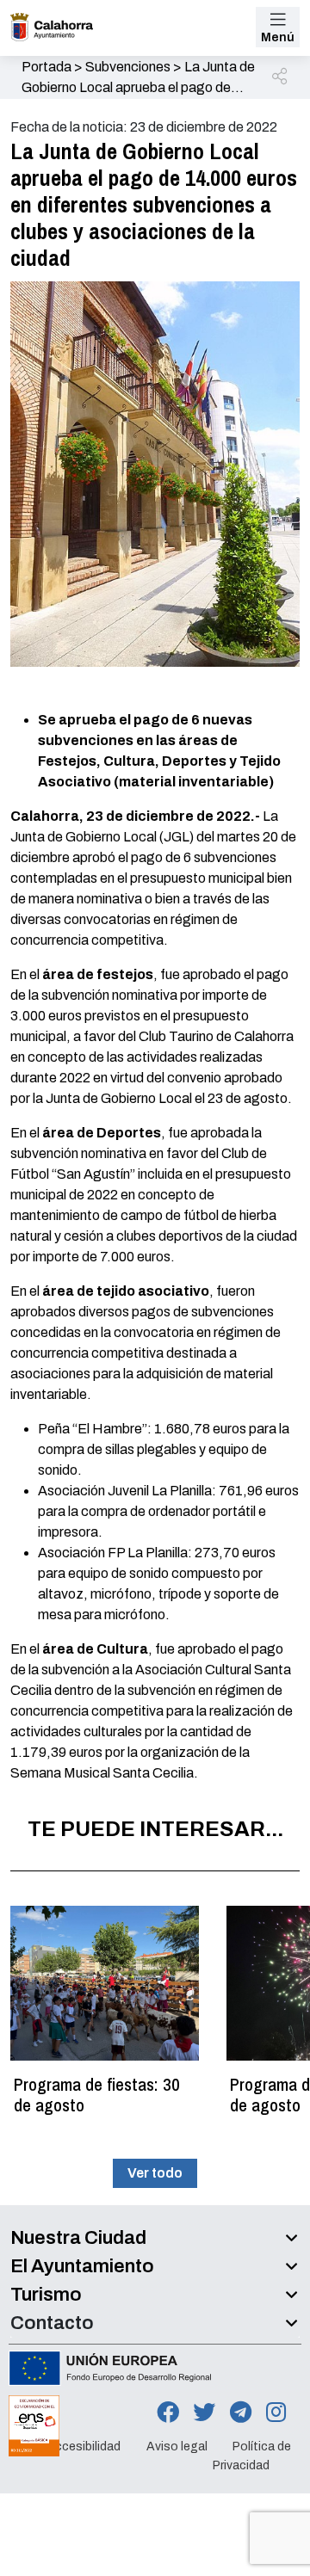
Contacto (52, 2323)
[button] (281, 77)
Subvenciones (128, 67)
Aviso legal (177, 2447)
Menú (278, 37)
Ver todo (155, 2173)
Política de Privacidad (252, 2456)
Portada (46, 67)
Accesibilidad (84, 2447)
